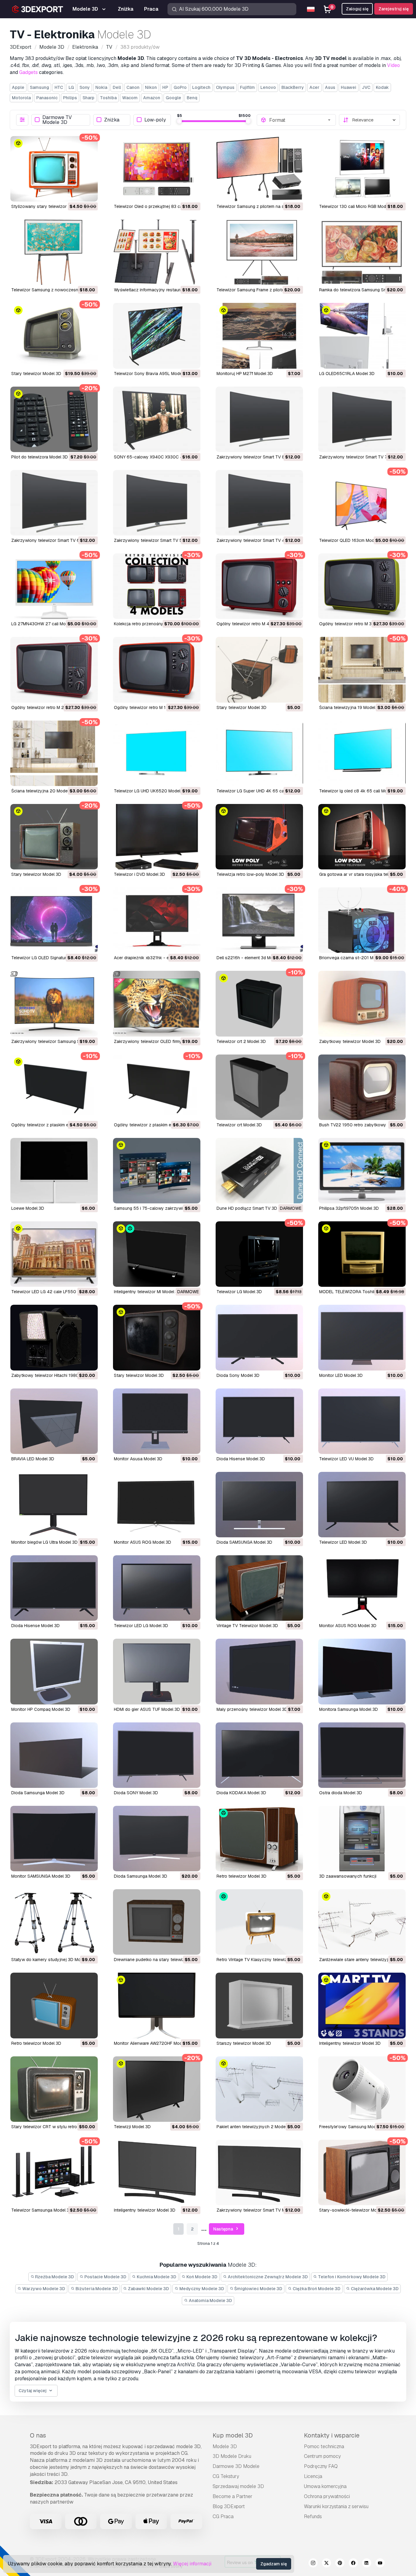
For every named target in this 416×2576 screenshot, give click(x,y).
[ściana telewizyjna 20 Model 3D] (54, 753)
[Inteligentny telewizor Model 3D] (362, 2005)
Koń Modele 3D (201, 2277)
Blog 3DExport (229, 2506)
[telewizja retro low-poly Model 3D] (259, 837)
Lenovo (268, 87)
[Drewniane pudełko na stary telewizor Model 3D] (157, 1922)
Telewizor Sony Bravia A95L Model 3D (152, 374)
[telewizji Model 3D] (157, 2089)
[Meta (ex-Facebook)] (353, 2564)
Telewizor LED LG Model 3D (141, 1626)
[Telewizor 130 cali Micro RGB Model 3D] (362, 169)
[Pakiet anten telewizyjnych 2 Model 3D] (259, 2089)
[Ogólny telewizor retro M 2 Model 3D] (54, 670)
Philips (70, 98)
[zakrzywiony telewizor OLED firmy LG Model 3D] (157, 1004)
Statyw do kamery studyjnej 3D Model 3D (52, 1960)
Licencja (313, 2476)
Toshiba (108, 98)
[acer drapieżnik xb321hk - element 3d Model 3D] (157, 920)
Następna (224, 2229)
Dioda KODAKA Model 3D (241, 1793)
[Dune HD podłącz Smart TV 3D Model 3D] (259, 1171)
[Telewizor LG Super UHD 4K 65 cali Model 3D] (259, 753)
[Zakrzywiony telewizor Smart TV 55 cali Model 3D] (157, 503)
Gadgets (28, 72)
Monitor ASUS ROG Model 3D (143, 1542)
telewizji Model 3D (132, 2127)
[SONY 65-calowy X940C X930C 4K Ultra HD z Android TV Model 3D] (157, 419)
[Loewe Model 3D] (54, 1171)
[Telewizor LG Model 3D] (259, 1254)
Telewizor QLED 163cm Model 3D (352, 540)
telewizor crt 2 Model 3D (241, 1041)
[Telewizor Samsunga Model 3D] (54, 2172)
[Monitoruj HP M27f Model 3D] (259, 336)
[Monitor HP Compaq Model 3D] (54, 1671)
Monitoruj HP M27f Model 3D (245, 374)
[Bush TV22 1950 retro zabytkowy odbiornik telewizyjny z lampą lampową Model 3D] (362, 1087)
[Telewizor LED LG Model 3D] (157, 1588)
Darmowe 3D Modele (236, 2466)
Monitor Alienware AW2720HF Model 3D (153, 2043)
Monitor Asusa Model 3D (138, 1459)
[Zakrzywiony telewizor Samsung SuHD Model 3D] (54, 1004)
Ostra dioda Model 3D (341, 1793)
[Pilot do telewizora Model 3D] (54, 419)
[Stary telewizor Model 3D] (54, 336)
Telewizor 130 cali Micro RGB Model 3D (358, 206)
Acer (314, 87)
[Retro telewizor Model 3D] (259, 1839)
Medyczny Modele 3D (201, 2289)
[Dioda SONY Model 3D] (157, 1755)
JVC (366, 87)
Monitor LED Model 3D (341, 1375)
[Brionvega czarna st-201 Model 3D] (362, 920)
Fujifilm (247, 87)
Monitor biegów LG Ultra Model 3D (44, 1542)
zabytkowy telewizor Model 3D (350, 1041)
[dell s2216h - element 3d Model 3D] (259, 920)
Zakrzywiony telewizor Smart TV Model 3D (259, 2210)
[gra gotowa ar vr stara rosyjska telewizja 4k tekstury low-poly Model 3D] (362, 837)
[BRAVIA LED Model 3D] (54, 1421)
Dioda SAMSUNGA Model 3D (244, 1542)
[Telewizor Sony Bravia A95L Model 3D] (157, 336)
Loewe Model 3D (28, 1208)
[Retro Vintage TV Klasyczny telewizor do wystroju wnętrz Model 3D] (259, 1922)
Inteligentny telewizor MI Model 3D (147, 1292)
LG (71, 87)
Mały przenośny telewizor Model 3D (252, 1709)
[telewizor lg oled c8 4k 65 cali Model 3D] (362, 753)
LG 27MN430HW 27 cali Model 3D (45, 624)
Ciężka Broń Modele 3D (316, 2289)
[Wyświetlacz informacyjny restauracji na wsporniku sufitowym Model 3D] (157, 252)
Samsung (39, 87)
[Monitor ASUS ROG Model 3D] (157, 1505)
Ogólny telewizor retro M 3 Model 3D (355, 624)
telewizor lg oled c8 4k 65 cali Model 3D (360, 791)
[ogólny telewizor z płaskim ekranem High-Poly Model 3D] (157, 1087)
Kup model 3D (233, 2435)
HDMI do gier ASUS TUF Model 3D (147, 1709)
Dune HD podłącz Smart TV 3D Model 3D (257, 1208)
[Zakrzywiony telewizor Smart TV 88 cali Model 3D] (259, 419)
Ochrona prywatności (327, 2496)
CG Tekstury (226, 2476)
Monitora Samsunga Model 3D (349, 1709)
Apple (18, 87)
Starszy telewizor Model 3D (244, 2043)
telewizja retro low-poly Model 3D (250, 874)
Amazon (152, 98)
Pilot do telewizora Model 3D (40, 457)
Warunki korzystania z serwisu (336, 2506)
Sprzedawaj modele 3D (238, 2486)
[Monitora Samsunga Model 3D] (362, 1671)
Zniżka (112, 120)
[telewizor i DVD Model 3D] (157, 837)
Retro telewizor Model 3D (241, 1876)
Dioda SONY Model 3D (136, 1793)
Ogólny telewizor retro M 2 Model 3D (48, 707)
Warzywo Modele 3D (43, 2289)
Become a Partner (233, 2496)
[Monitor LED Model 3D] (362, 1337)
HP (165, 87)
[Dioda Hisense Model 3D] (259, 1421)
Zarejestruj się (394, 9)
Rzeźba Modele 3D (54, 2277)
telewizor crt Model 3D (239, 1125)
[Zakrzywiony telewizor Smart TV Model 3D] (259, 2172)
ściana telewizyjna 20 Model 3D (43, 791)
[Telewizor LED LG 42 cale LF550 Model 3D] (54, 1254)
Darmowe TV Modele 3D (57, 120)
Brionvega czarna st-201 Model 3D (354, 958)
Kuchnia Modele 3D (156, 2277)
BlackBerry (293, 87)
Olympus (225, 87)
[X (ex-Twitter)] (326, 2564)
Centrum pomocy (322, 2456)
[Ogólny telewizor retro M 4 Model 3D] (259, 586)
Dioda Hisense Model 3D (241, 1459)
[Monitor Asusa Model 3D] (157, 1421)
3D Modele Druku (232, 2456)
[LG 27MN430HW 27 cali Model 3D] (54, 586)
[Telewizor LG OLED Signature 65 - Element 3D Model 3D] (54, 920)
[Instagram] (313, 2564)
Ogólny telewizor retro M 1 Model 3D (150, 707)
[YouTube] (380, 2564)
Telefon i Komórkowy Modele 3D (351, 2277)
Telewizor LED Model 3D (343, 1542)
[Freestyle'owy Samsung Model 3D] (362, 2089)
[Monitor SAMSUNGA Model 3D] (54, 1839)
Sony (85, 87)
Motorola (21, 98)
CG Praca (223, 2516)
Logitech (201, 87)
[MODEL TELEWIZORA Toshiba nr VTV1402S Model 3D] (362, 1254)
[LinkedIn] (367, 2564)
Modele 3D (225, 2446)
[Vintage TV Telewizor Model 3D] (259, 1588)
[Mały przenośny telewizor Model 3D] (259, 1671)
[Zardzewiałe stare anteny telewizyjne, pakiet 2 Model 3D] (362, 1922)
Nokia (101, 87)
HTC (59, 87)
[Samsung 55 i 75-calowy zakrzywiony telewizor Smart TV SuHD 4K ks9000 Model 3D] (157, 1171)
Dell (117, 87)
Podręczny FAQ (321, 2466)
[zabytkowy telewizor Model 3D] (362, 1004)
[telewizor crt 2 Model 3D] (259, 1004)
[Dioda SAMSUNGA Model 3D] (259, 1505)
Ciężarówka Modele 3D (374, 2289)
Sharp (88, 98)
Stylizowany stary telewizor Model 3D (49, 206)
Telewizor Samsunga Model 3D (42, 2210)
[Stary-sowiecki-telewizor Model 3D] (362, 2172)
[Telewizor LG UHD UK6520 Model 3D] (157, 753)
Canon (133, 87)
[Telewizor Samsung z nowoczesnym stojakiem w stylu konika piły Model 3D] (54, 252)
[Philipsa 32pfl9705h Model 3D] (362, 1171)
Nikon (151, 87)
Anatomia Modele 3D (210, 2301)
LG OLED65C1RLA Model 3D (347, 374)
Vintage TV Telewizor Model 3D (247, 1626)
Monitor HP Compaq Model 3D (41, 1709)
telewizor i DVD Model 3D (139, 874)
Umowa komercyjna (325, 2486)
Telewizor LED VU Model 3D (346, 1459)
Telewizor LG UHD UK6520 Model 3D (150, 791)
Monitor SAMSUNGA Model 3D (41, 1876)
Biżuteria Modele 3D (96, 2289)
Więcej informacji (192, 2564)
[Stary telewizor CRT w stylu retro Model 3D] (54, 2089)
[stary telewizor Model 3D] (259, 670)
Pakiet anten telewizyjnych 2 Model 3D (255, 2127)
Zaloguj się (357, 9)
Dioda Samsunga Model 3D (38, 1793)
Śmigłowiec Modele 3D (258, 2289)
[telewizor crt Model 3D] (259, 1087)
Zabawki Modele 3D (148, 2289)
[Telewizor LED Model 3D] (362, 1505)
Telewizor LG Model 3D (239, 1292)
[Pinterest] (340, 2564)
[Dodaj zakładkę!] (89, 193)
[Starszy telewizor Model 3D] (259, 2005)
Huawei (349, 87)
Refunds (313, 2516)
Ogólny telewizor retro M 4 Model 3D (253, 624)
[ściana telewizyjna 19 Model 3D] (362, 670)
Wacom (130, 98)
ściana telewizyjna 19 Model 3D (351, 707)
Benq (192, 98)
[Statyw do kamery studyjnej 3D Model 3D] (54, 1922)
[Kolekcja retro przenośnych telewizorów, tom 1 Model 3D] (157, 586)
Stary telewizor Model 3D (36, 374)
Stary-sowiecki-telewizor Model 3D (354, 2210)
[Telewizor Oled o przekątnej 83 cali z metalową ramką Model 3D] (157, 169)
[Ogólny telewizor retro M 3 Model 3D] (362, 586)
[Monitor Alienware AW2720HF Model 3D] (157, 2005)
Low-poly (155, 120)
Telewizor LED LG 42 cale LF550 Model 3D (54, 1292)
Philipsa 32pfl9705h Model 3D (349, 1208)
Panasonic (47, 98)
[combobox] (301, 120)
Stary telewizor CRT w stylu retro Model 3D (54, 2127)
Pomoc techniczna (324, 2446)
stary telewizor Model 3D (241, 707)
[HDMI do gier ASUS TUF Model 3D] (157, 1671)
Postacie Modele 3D (105, 2277)
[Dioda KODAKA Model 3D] (259, 1755)
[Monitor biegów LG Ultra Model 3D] (54, 1505)
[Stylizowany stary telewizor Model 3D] (54, 169)
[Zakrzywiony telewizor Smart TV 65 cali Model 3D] (54, 503)
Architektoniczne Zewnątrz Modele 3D (267, 2277)
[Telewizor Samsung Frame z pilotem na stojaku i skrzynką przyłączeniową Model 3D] (259, 252)
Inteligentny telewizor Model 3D (350, 2043)
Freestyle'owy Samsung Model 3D (353, 2127)
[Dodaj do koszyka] (76, 193)
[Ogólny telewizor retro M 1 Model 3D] (157, 670)
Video (393, 65)
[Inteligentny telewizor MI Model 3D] (157, 1254)
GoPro (180, 87)
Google (173, 98)
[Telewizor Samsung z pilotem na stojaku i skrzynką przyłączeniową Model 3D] (259, 169)
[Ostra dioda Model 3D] (362, 1755)
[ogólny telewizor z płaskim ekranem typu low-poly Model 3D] (54, 1087)
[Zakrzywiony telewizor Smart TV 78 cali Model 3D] (362, 419)
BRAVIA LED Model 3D (33, 1459)
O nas (38, 2435)
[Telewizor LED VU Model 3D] (362, 1421)
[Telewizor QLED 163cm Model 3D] (362, 503)
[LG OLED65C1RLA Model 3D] (362, 336)
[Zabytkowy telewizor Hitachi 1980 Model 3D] (54, 1337)
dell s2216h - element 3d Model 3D (251, 958)
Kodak (382, 87)
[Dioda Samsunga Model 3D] (54, 1755)
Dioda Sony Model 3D (238, 1375)
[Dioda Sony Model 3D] (259, 1337)
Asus (330, 87)
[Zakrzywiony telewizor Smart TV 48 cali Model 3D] (259, 503)
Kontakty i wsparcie (332, 2435)
